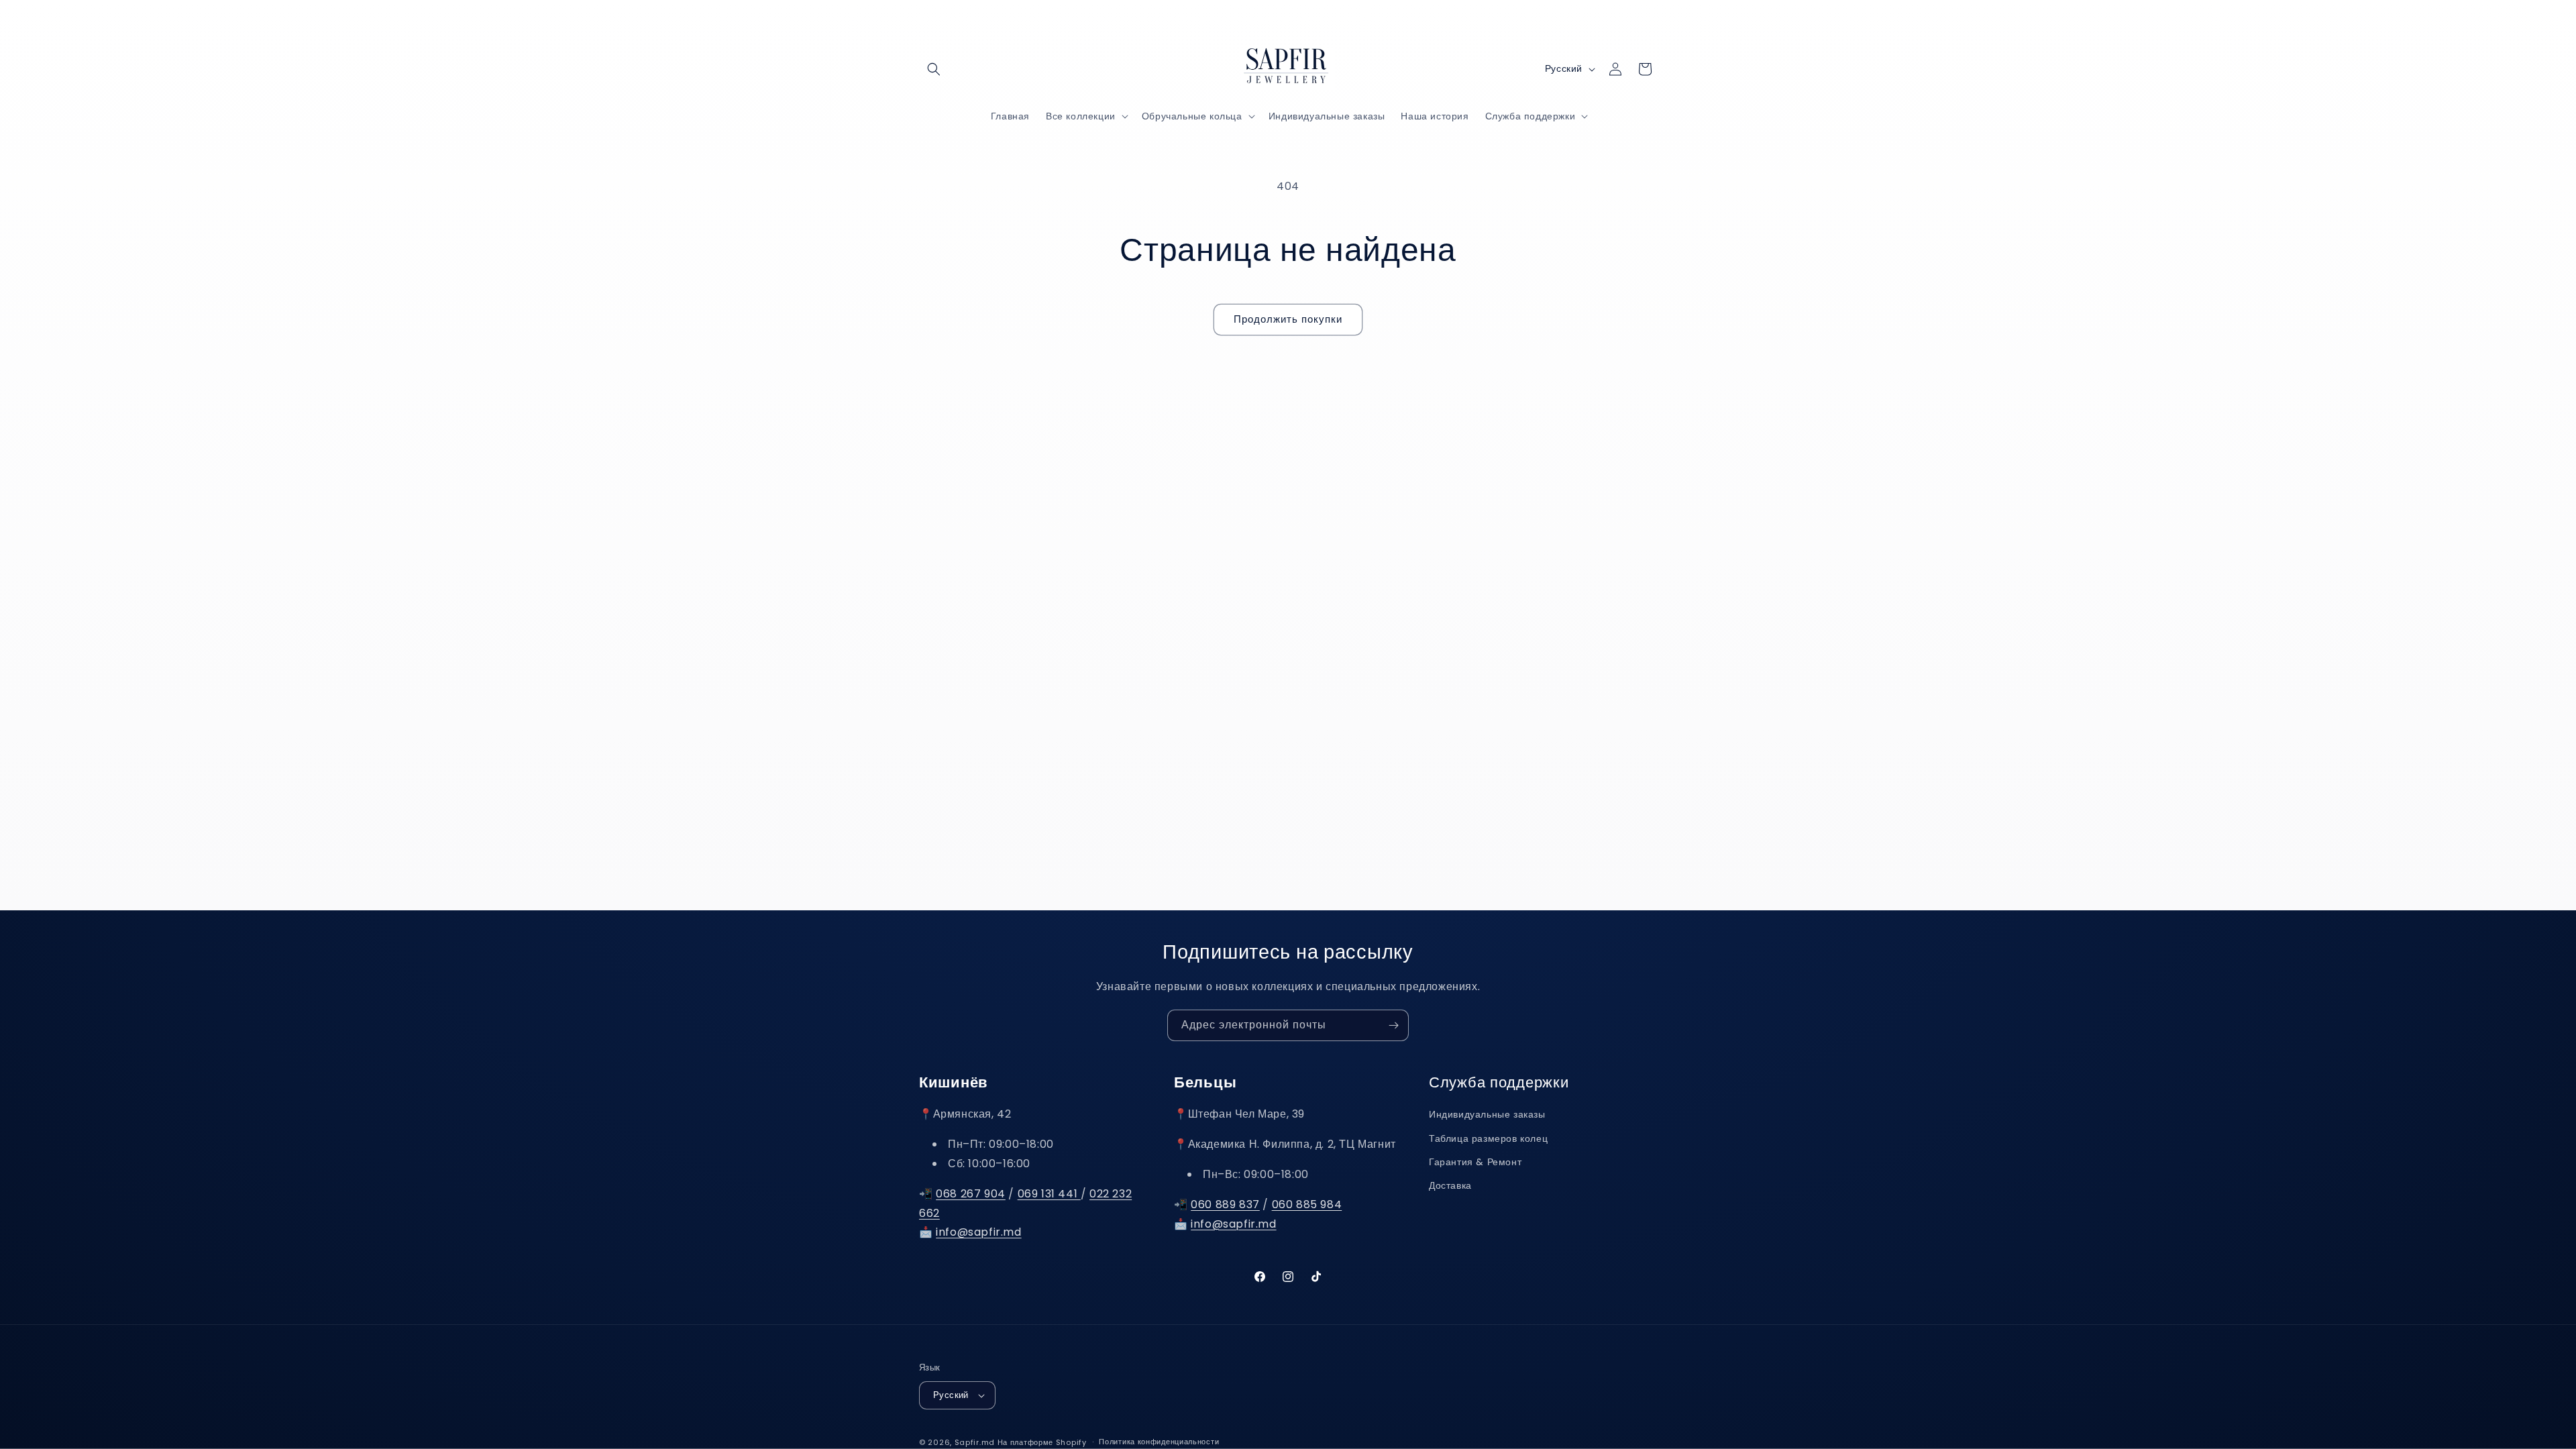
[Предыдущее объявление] (1145, 19)
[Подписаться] (1393, 1025)
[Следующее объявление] (1431, 19)
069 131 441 (1049, 1194)
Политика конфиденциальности (1159, 1442)
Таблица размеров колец (1488, 1138)
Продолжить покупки (1288, 319)
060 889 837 (1225, 1204)
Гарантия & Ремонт (1475, 1162)
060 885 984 (1307, 1204)
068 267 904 (971, 1194)
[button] (934, 69)
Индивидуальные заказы (1487, 1114)
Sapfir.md (975, 1442)
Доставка (1450, 1185)
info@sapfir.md (978, 1232)
